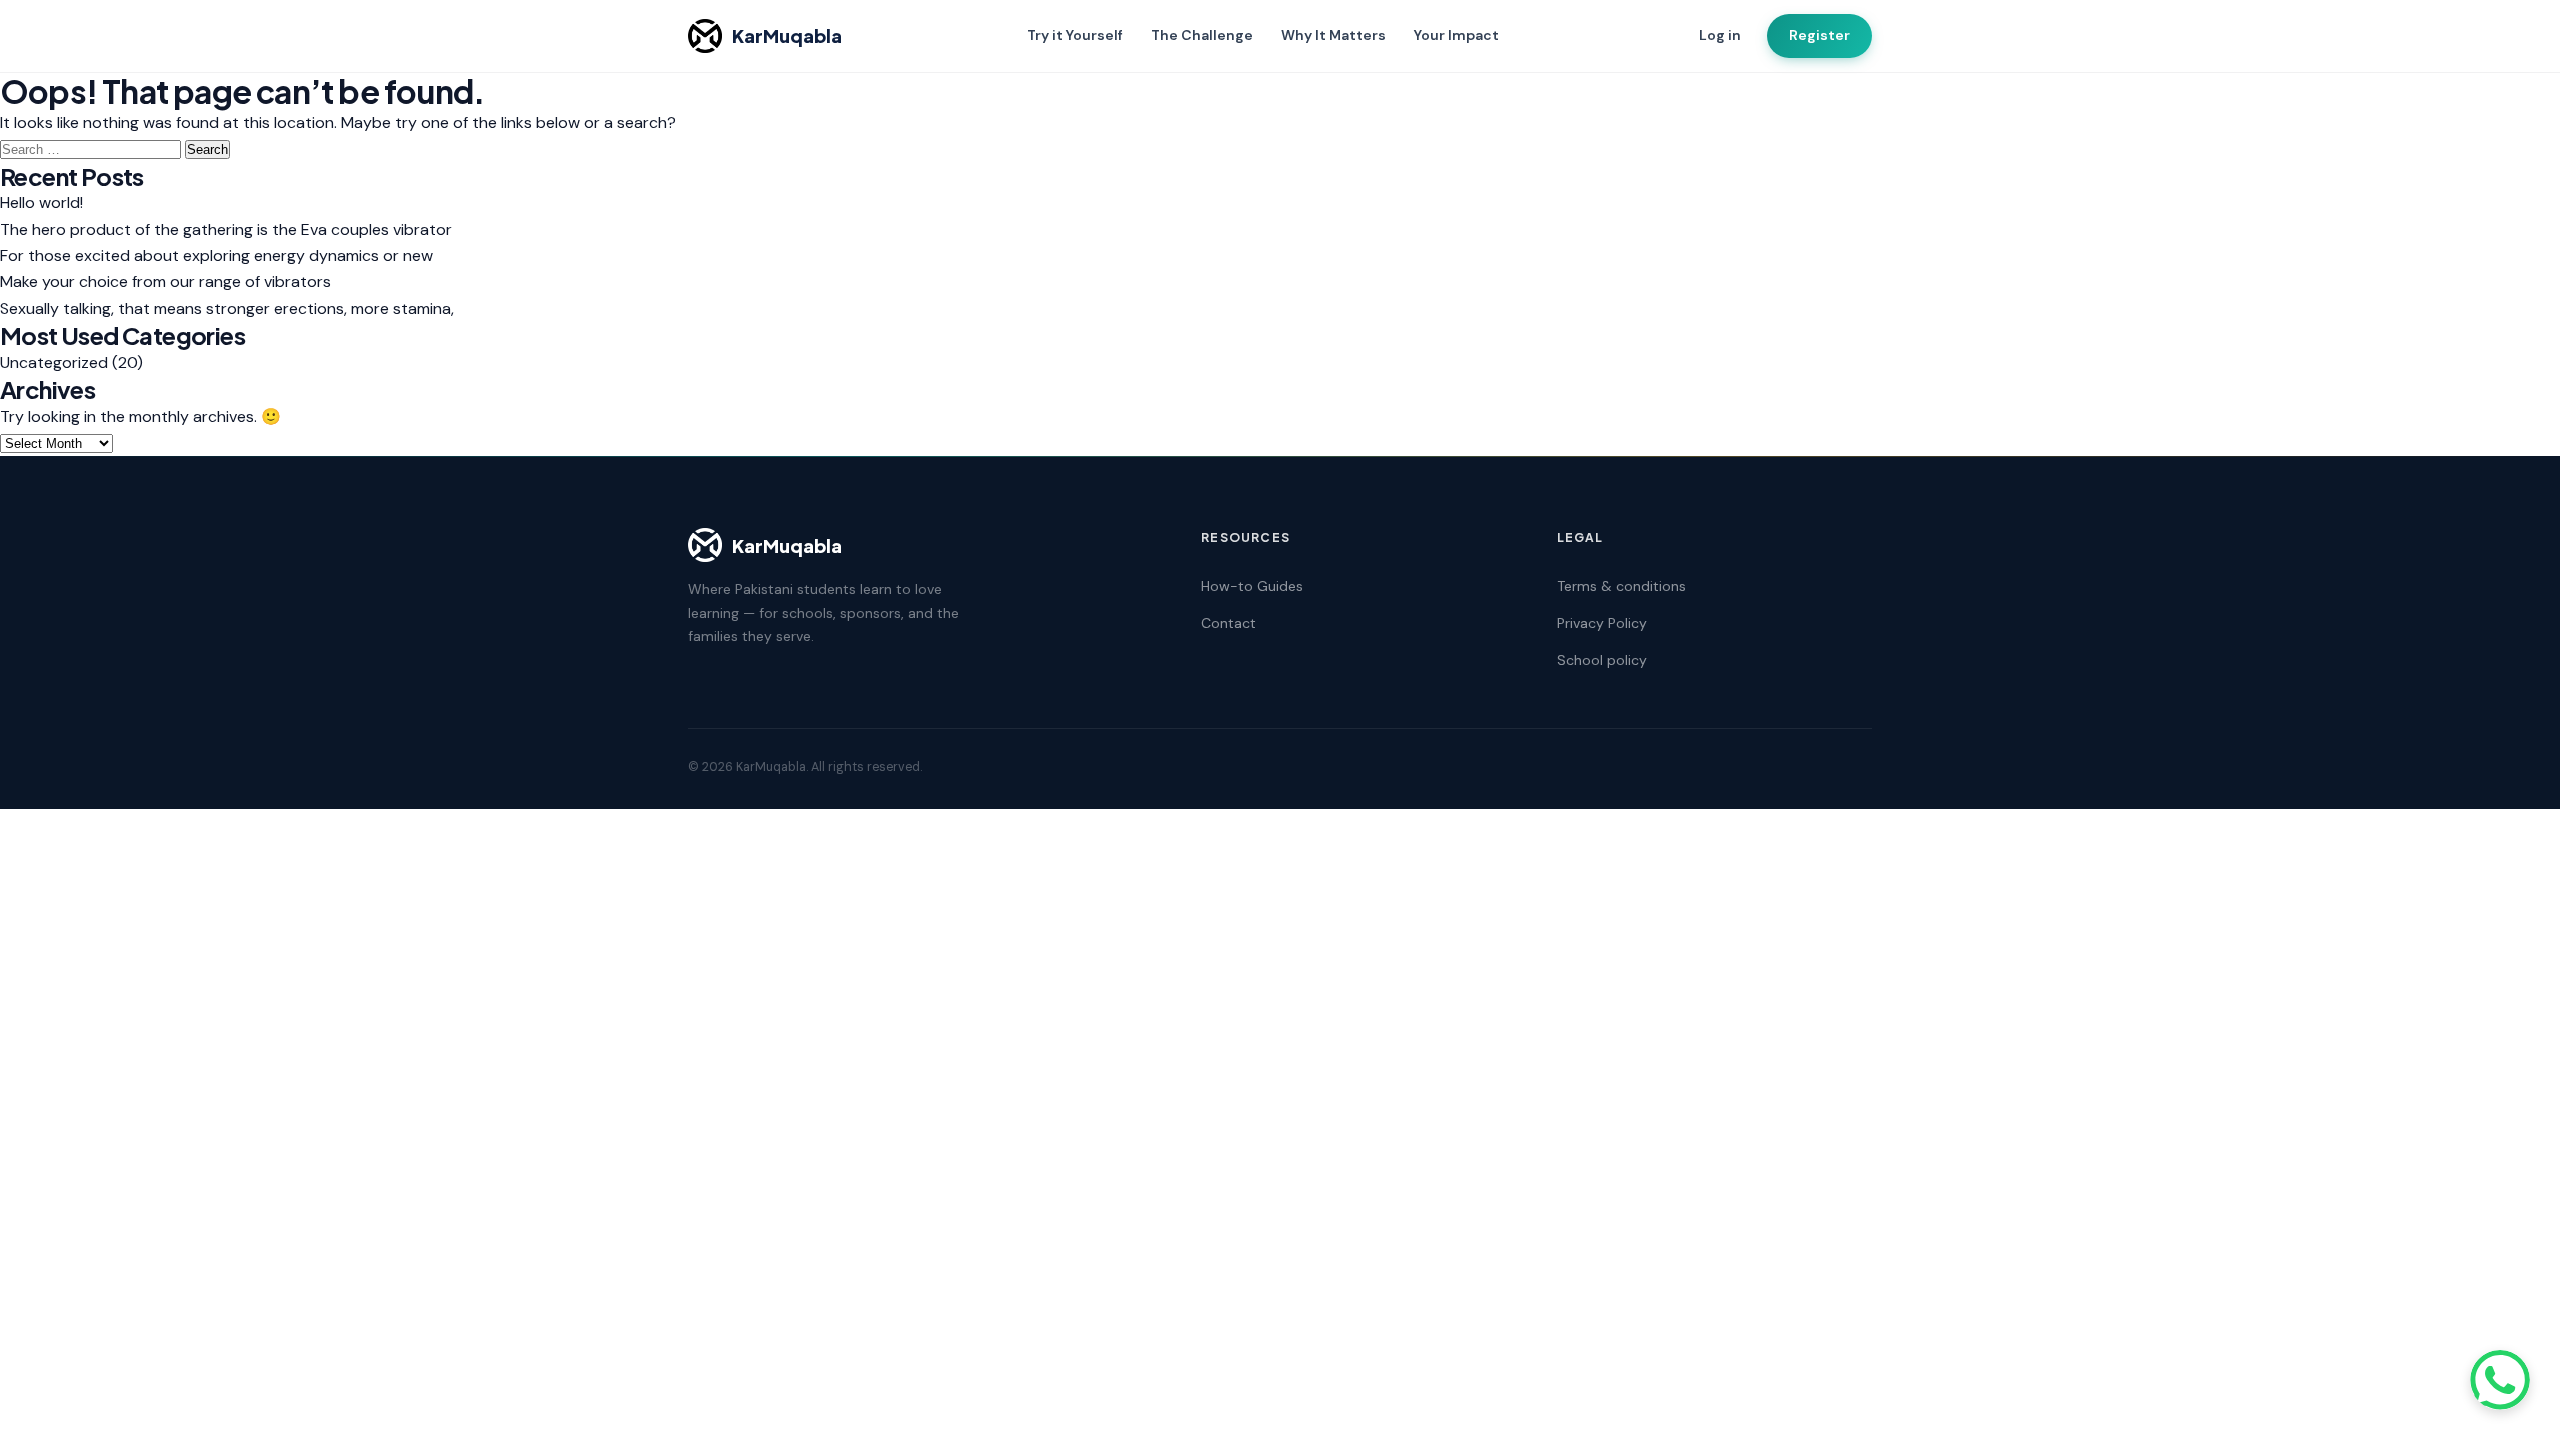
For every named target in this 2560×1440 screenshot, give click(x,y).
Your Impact (1456, 35)
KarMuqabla (787, 35)
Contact (1228, 623)
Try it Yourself (1075, 35)
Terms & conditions (1621, 586)
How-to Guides (1252, 586)
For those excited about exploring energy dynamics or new (216, 255)
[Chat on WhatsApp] (2500, 1380)
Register (1819, 35)
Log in (1720, 35)
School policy (1602, 660)
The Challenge (1202, 35)
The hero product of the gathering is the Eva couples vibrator (226, 229)
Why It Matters (1333, 35)
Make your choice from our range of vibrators (165, 281)
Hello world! (41, 202)
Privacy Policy (1602, 623)
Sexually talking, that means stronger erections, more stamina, (227, 308)
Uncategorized (54, 362)
